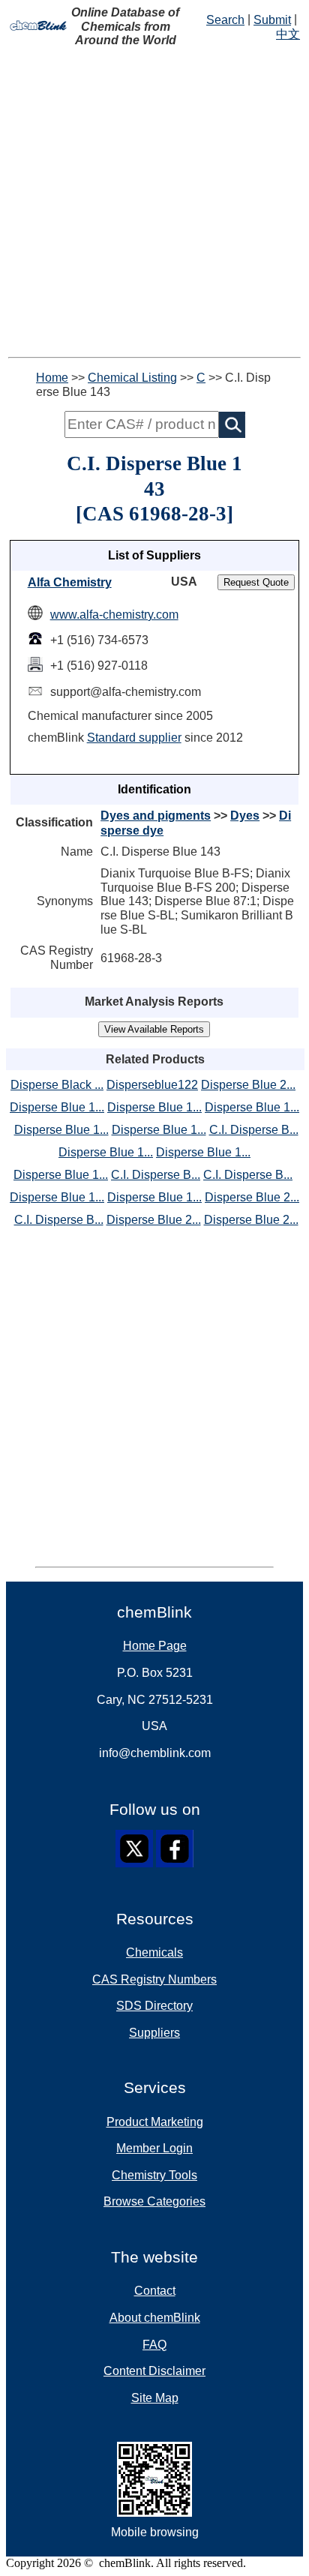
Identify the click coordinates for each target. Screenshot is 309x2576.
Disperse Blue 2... (248, 1085)
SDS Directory (154, 2006)
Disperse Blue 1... (57, 1107)
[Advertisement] (154, 202)
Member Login (154, 2148)
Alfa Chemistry (70, 582)
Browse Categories (154, 2201)
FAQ (154, 2345)
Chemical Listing (132, 378)
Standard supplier (134, 738)
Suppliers (154, 2033)
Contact (155, 2291)
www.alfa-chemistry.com (114, 615)
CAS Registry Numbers (154, 1979)
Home (52, 378)
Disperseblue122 (152, 1085)
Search (225, 20)
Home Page (155, 1646)
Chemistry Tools (154, 2175)
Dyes (245, 816)
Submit (272, 20)
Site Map (155, 2398)
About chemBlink (155, 2318)
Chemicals (154, 1952)
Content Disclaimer (154, 2371)
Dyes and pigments (156, 816)
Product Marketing (155, 2122)
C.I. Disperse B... (254, 1130)
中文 (288, 34)
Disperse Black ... (57, 1085)
